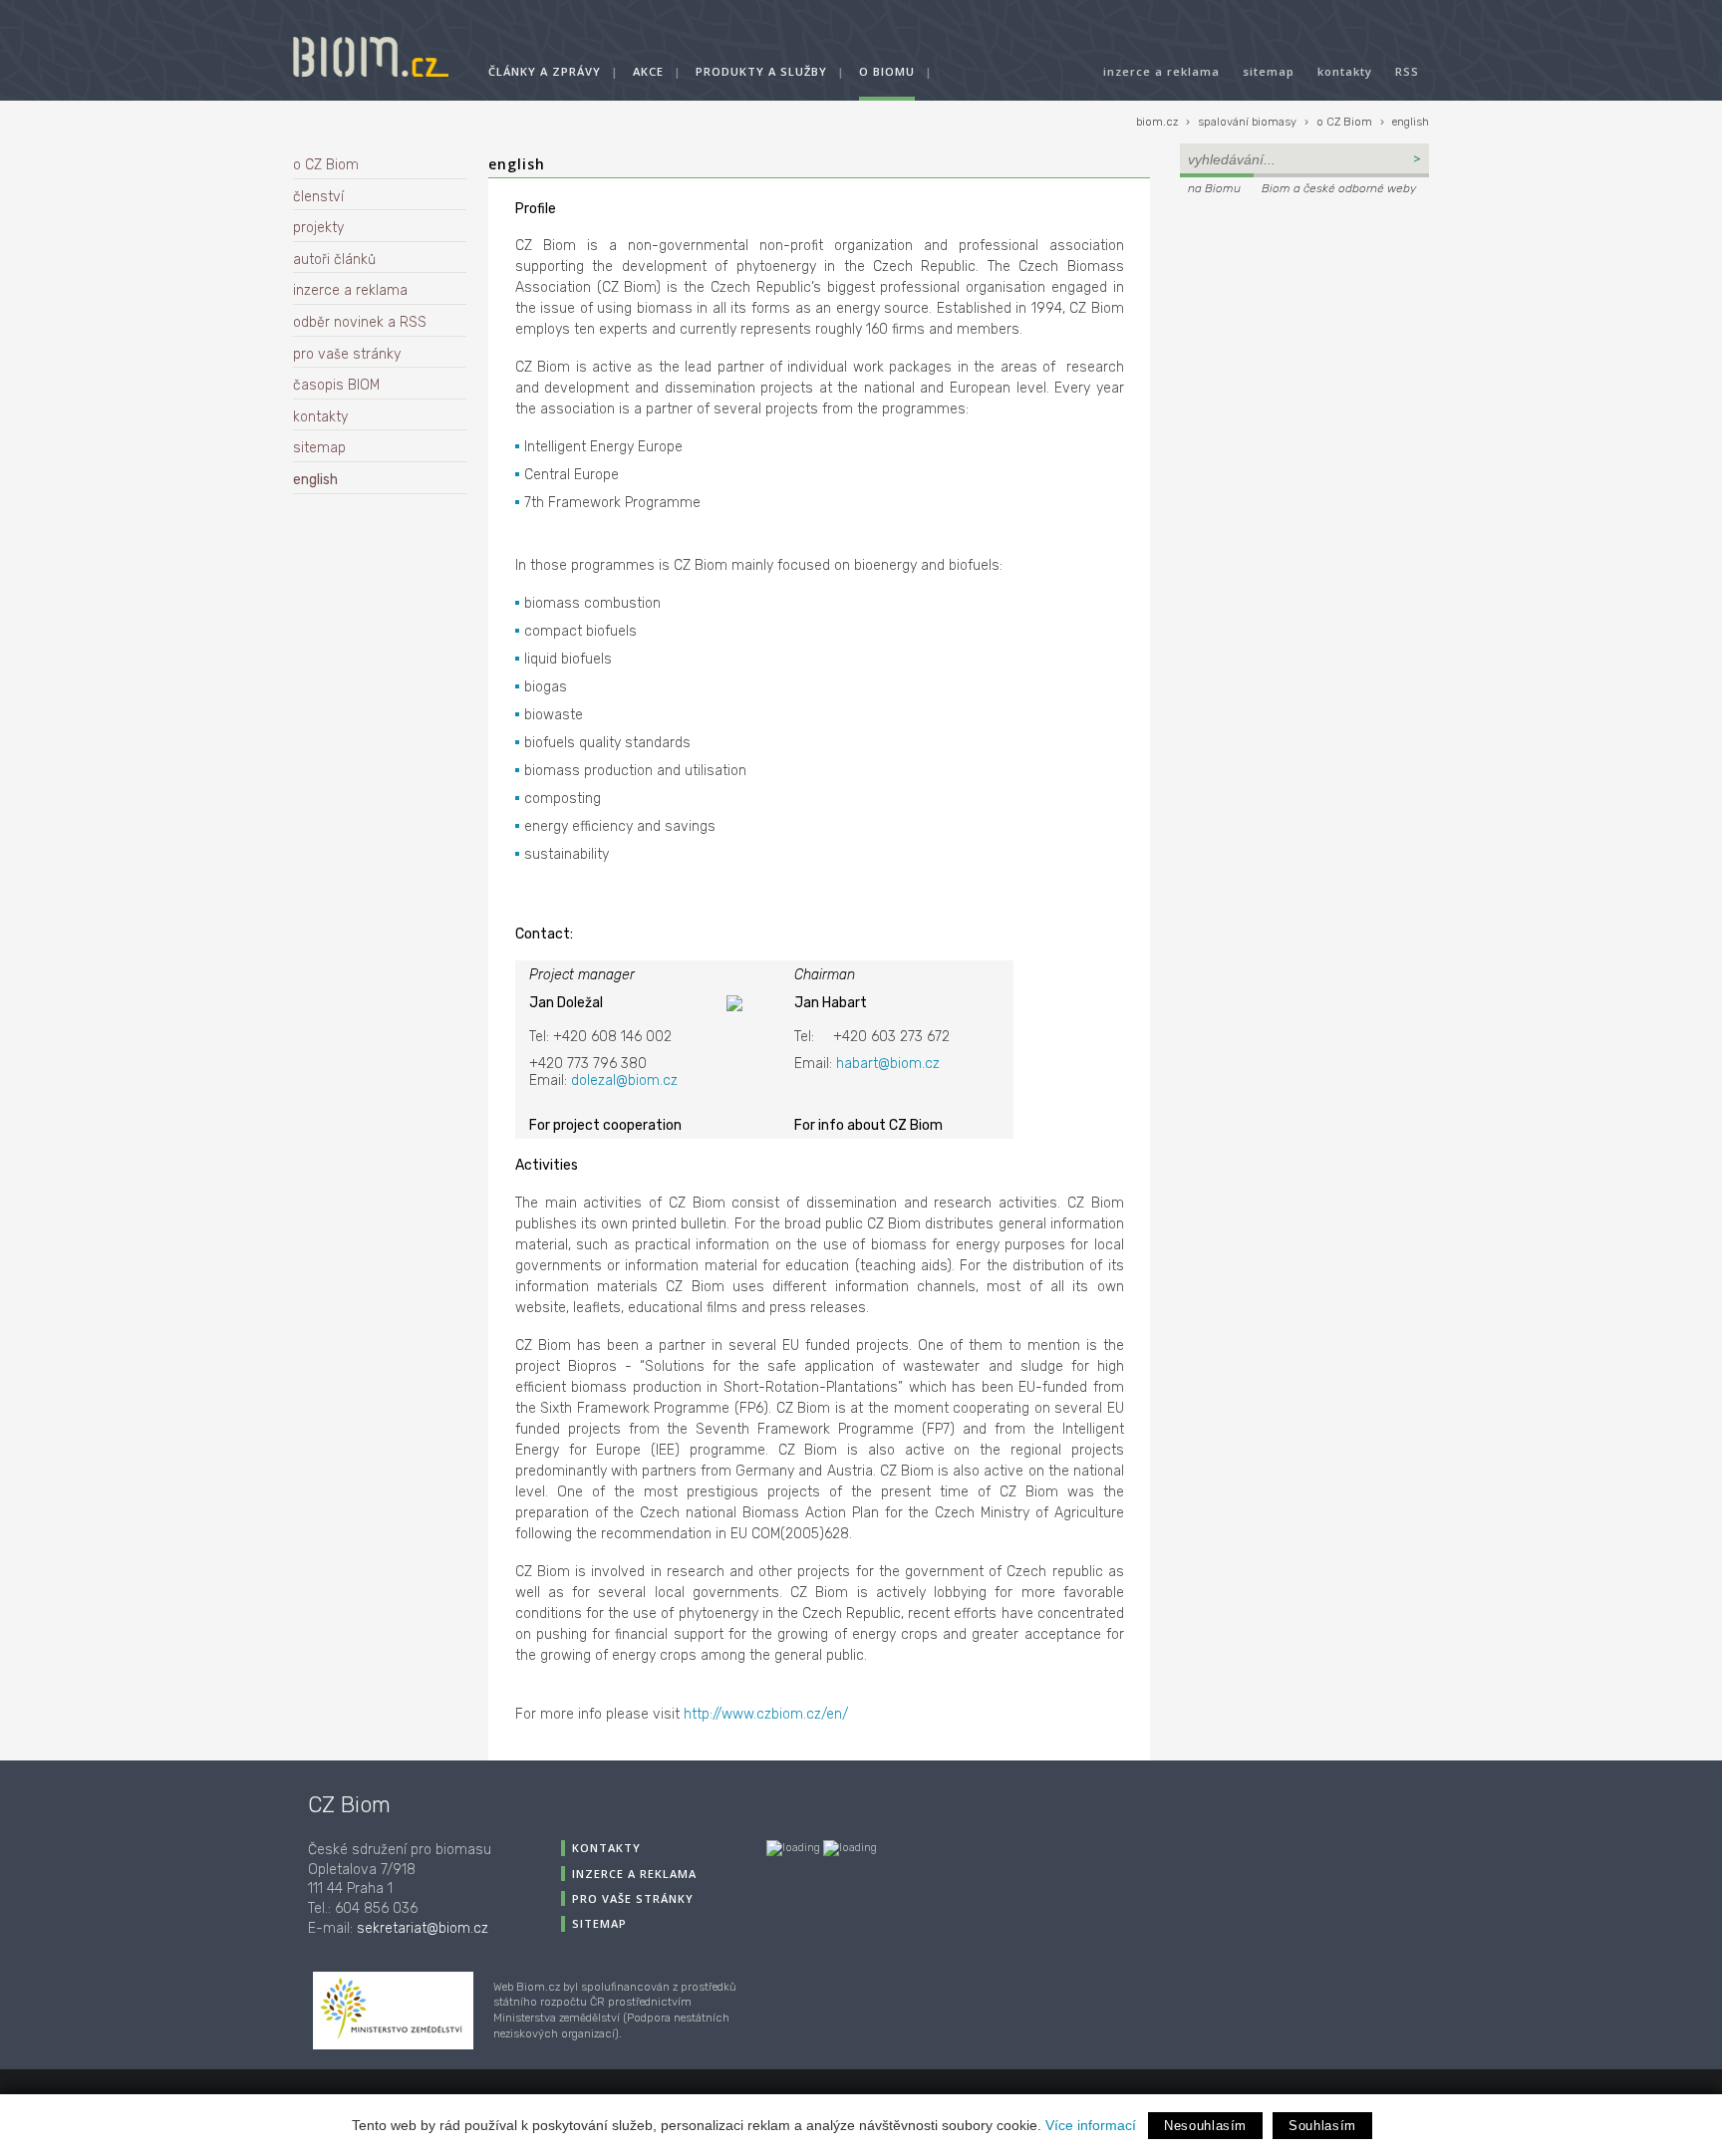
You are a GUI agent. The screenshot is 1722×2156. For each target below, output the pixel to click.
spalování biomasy (1247, 122)
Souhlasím (1322, 2126)
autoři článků (334, 260)
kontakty (1345, 71)
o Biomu (887, 71)
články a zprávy (545, 71)
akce (648, 71)
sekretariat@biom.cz (423, 1928)
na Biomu (1214, 188)
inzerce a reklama (1161, 71)
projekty (318, 228)
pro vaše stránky (347, 354)
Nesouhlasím (1205, 2126)
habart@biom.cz (888, 1064)
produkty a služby (761, 71)
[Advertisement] (1304, 335)
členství (318, 197)
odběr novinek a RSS (360, 322)
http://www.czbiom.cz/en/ (766, 1714)
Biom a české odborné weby (1339, 188)
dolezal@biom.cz (624, 1080)
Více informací (1091, 2125)
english (1411, 122)
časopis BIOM (336, 385)
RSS (1407, 71)
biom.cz (1157, 122)
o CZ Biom (1344, 122)
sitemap (1269, 71)
